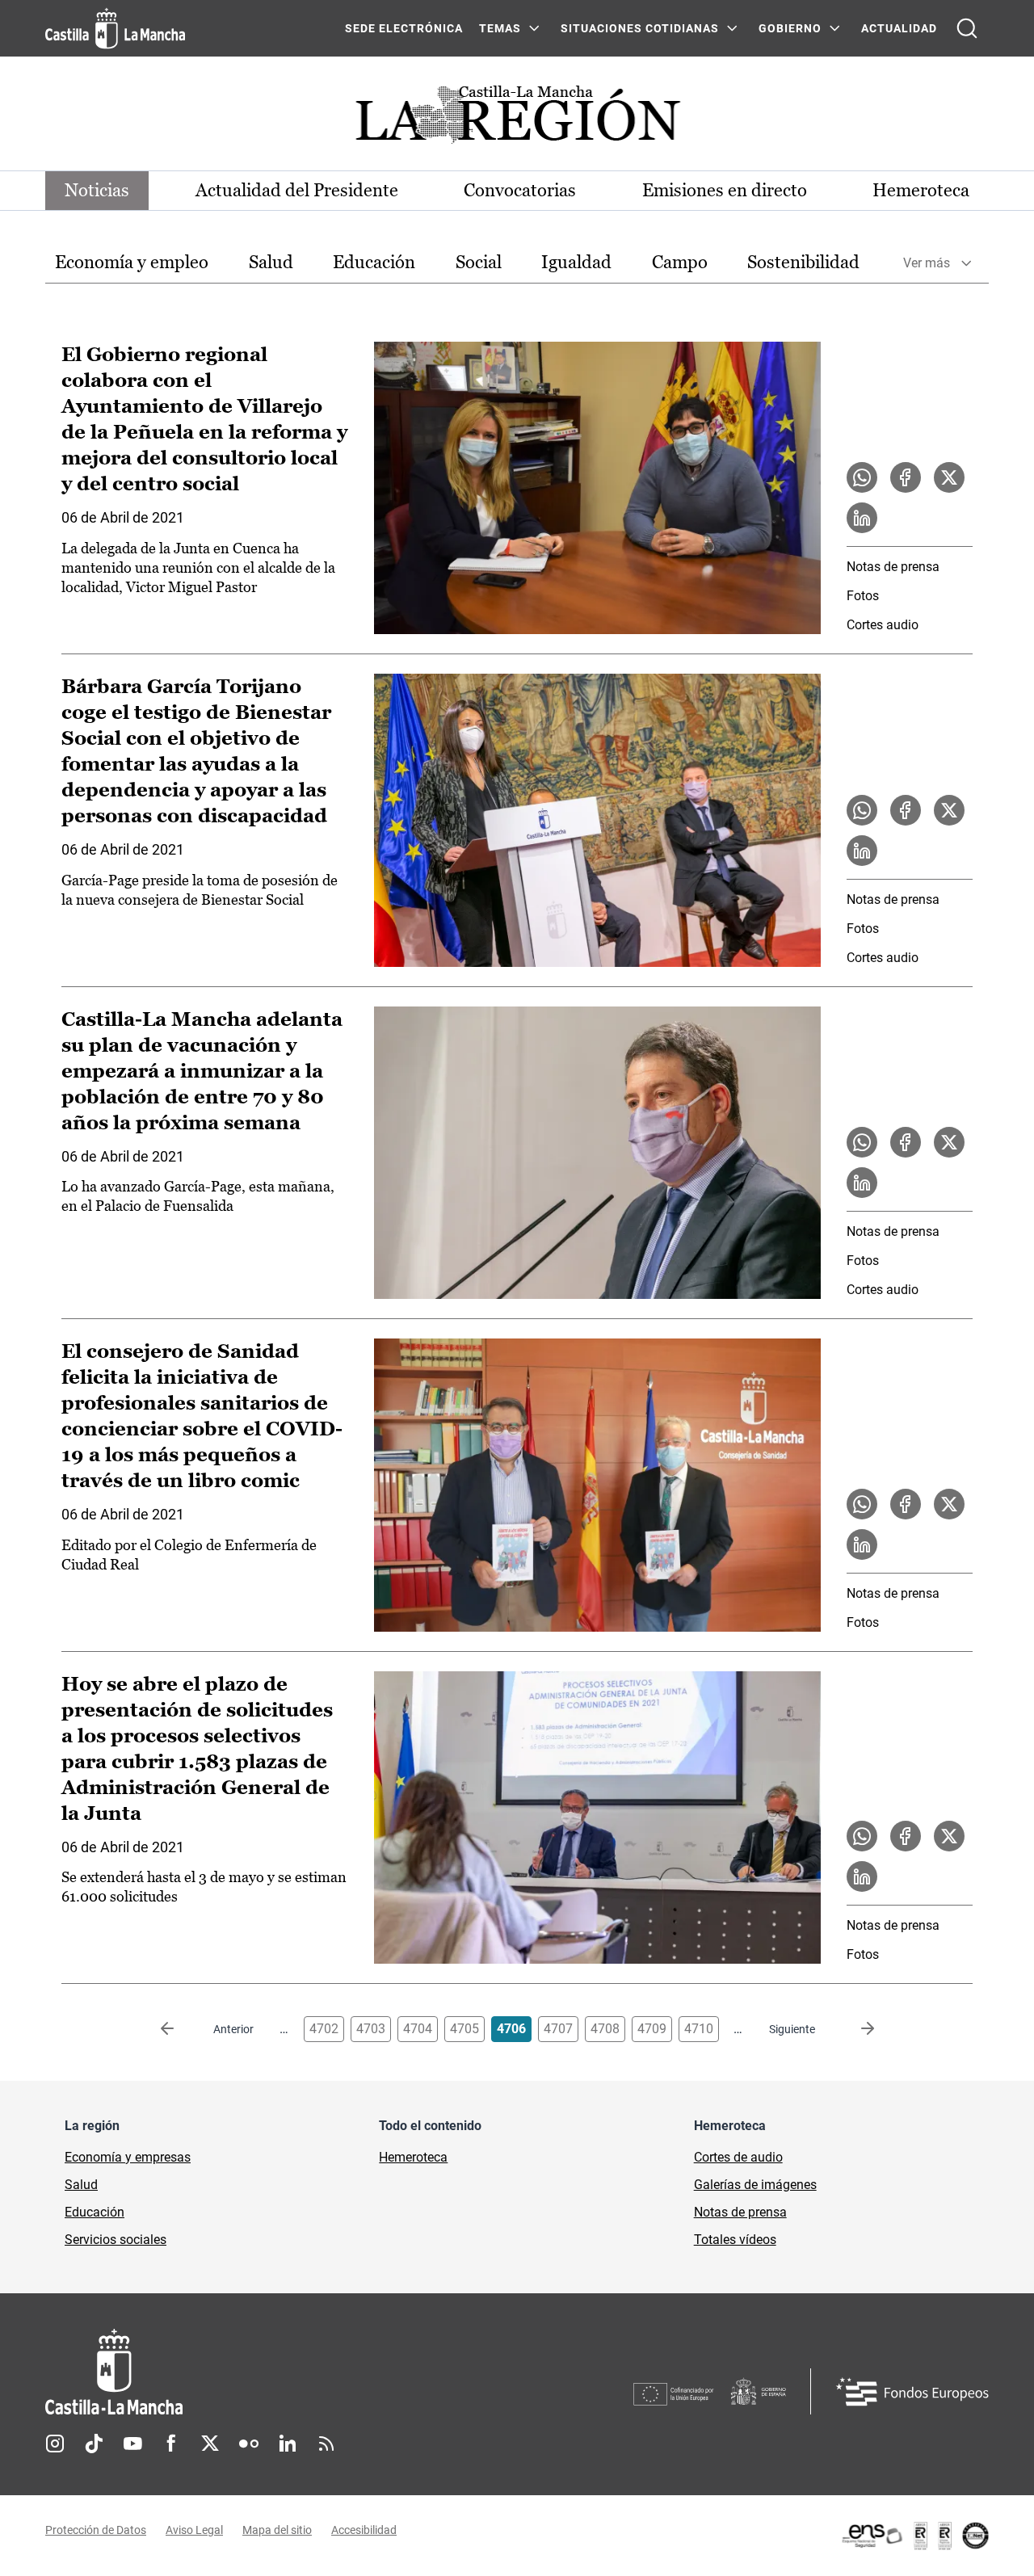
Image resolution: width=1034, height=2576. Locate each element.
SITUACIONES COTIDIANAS (640, 28)
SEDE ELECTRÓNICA (404, 28)
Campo (680, 262)
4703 (371, 2029)
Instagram (55, 2444)
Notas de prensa (893, 567)
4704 (418, 2029)
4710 (699, 2029)
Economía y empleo (132, 262)
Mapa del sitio (277, 2530)
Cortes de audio (738, 2157)
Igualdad (576, 262)
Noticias (97, 190)
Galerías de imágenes (755, 2185)
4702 (324, 2029)
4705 (464, 2029)
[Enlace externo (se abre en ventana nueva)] (914, 2536)
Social (479, 262)
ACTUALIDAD (899, 28)
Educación (374, 262)
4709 (652, 2029)
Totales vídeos (735, 2240)
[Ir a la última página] (855, 2029)
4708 (605, 2029)
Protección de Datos (96, 2530)
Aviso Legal (194, 2530)
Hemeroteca (921, 190)
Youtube (132, 2444)
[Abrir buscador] (967, 28)
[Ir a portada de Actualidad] (517, 119)
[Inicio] (264, 2372)
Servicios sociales (116, 2240)
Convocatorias (520, 190)
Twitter (210, 2444)
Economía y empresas (128, 2157)
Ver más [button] (927, 263)
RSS (326, 2444)
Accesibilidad (364, 2530)
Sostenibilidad (803, 262)
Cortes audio (883, 625)
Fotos (863, 596)
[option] (132, 263)
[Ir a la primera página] (180, 2029)
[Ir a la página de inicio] (115, 28)
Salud (271, 262)
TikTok (94, 2444)
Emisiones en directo (725, 190)
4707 (558, 2029)
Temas (500, 28)
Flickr (249, 2444)
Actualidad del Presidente (297, 190)
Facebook (171, 2444)
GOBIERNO (790, 28)
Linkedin (288, 2444)
